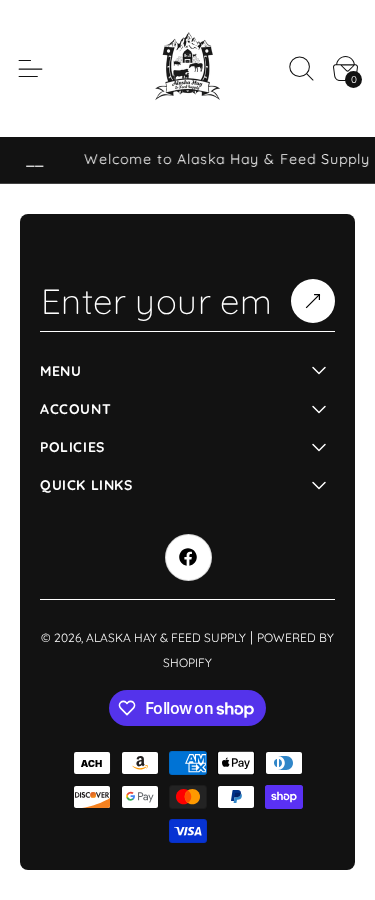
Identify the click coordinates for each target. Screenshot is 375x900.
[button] (301, 69)
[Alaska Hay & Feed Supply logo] (187, 68)
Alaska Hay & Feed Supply (166, 637)
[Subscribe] (313, 301)
